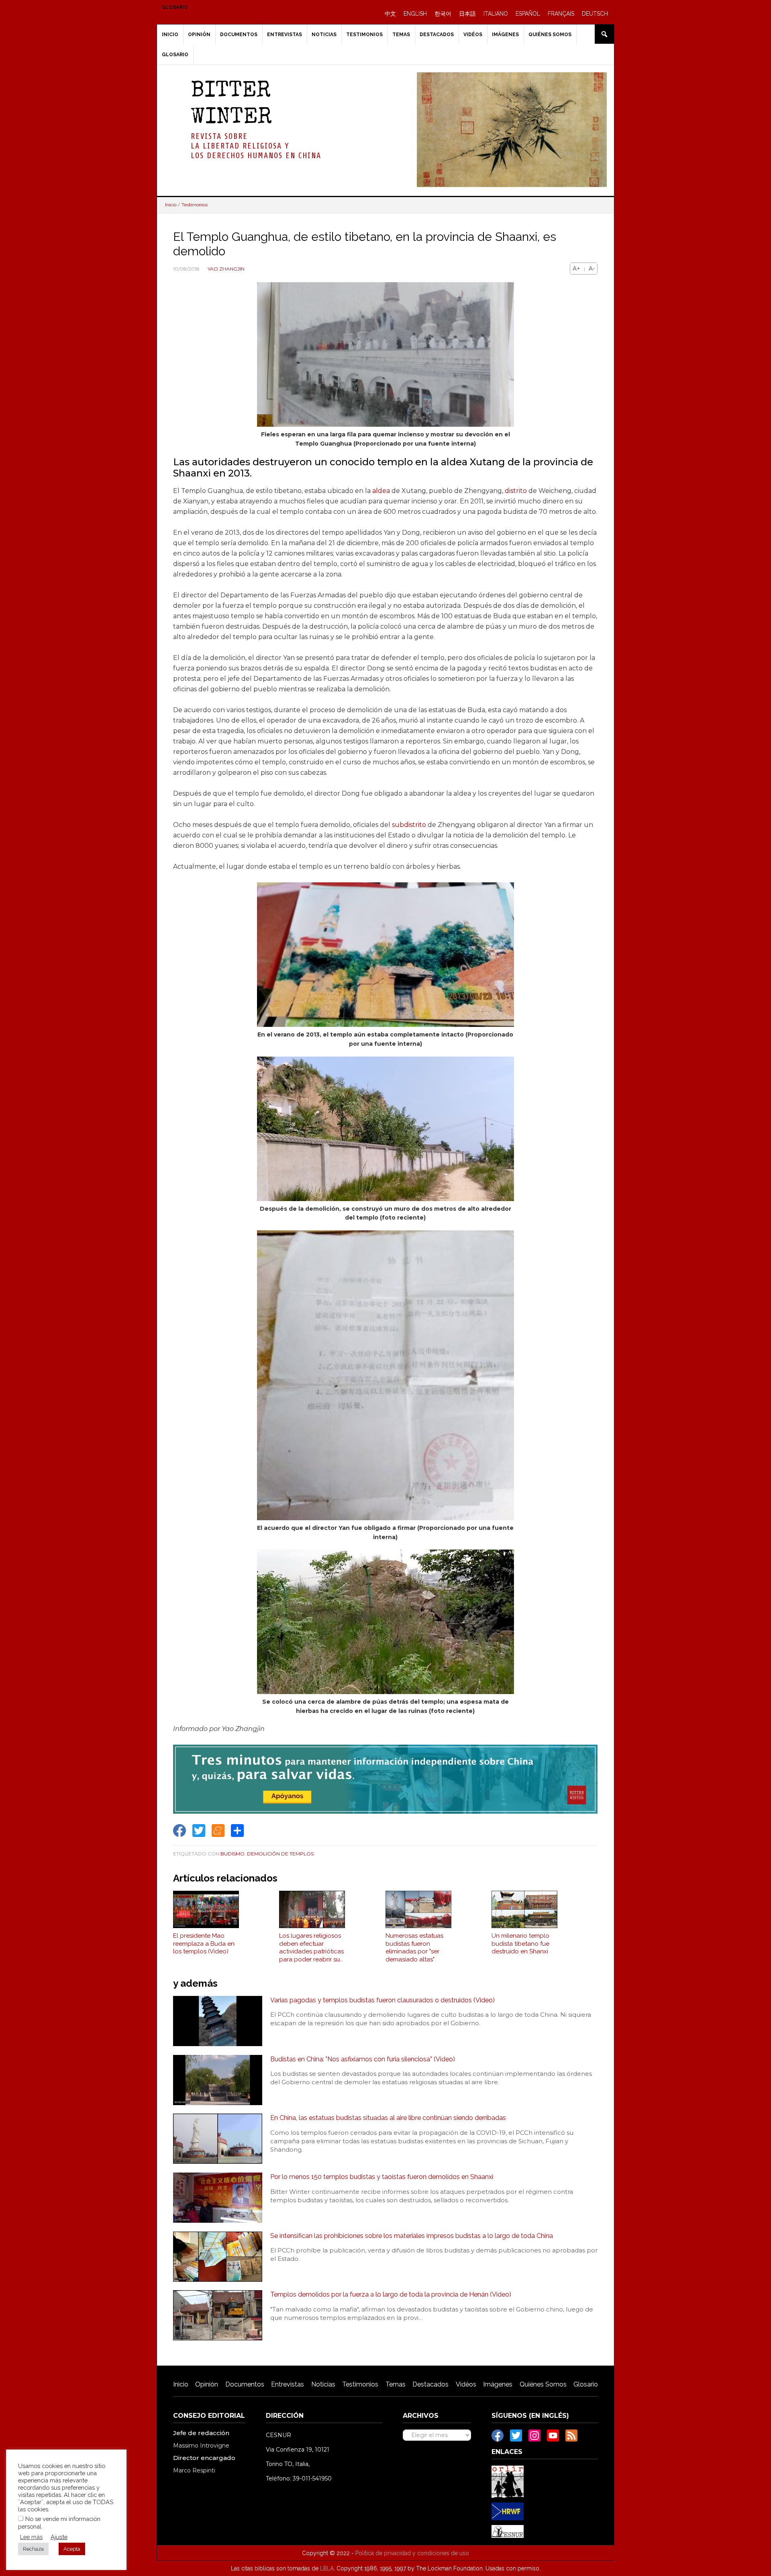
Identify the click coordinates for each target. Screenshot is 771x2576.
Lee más (31, 2537)
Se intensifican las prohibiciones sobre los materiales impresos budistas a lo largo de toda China (412, 2236)
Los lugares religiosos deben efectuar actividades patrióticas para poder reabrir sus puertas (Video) (311, 1948)
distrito (516, 491)
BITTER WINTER (231, 105)
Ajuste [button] (59, 2537)
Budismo (233, 1854)
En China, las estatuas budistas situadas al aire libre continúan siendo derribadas (388, 2118)
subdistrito (409, 825)
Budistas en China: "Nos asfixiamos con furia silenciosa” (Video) (363, 2059)
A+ (576, 269)
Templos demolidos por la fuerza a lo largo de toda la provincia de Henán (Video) (391, 2294)
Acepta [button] (72, 2549)
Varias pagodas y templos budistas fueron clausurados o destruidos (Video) (382, 2000)
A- (592, 269)
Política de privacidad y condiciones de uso (412, 2553)
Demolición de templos (280, 1854)
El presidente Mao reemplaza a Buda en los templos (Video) (204, 1944)
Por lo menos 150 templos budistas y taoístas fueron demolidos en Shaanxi (382, 2177)
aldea (381, 491)
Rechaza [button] (33, 2549)
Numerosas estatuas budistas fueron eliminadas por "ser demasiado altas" (414, 1948)
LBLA (327, 2568)
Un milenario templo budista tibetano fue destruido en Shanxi (520, 1944)
